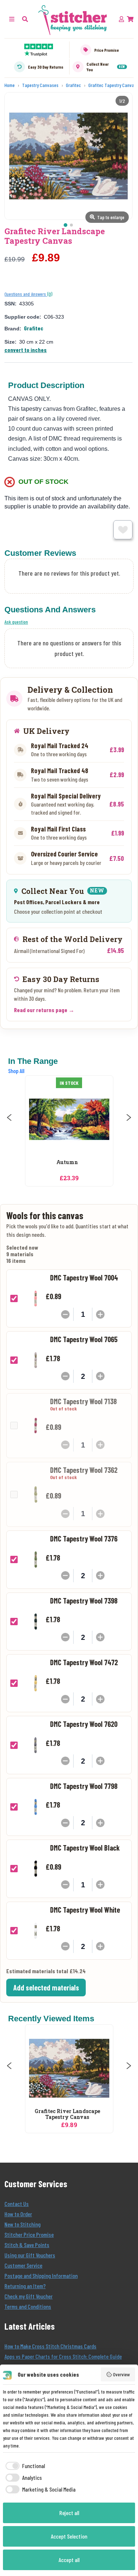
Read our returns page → (44, 1010)
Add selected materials (46, 1988)
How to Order (18, 2214)
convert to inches (26, 350)
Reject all (69, 2513)
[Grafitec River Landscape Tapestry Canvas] (69, 2068)
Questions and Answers (26, 294)
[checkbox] (24, 2466)
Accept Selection (69, 2536)
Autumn (67, 1162)
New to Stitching (22, 2224)
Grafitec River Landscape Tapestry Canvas (67, 2115)
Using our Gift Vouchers (30, 2255)
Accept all (69, 2560)
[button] (25, 19)
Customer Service (23, 2265)
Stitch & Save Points (27, 2245)
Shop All (16, 1071)
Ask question (16, 622)
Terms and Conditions (28, 2306)
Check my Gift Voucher (29, 2296)
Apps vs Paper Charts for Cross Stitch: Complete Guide (63, 2356)
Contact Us (17, 2204)
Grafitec (34, 328)
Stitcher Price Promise (29, 2234)
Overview (121, 2374)
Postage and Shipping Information (41, 2276)
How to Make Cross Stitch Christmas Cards (50, 2346)
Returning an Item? (25, 2286)
